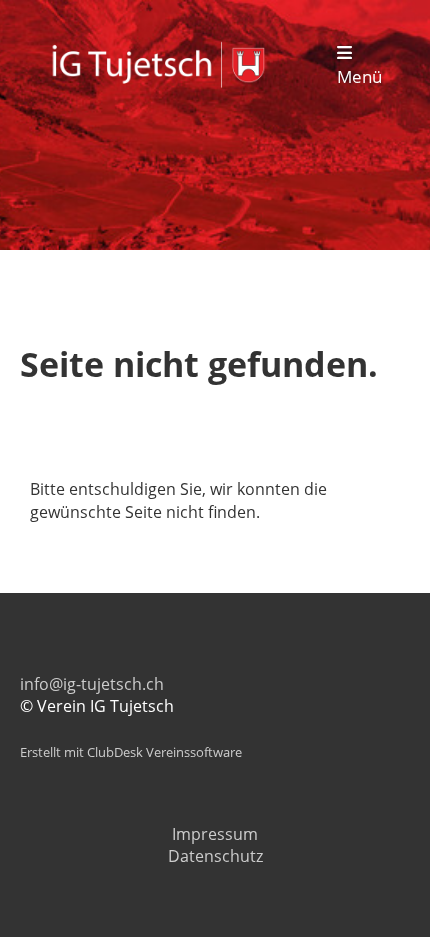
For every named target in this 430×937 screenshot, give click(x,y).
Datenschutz (215, 856)
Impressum (215, 834)
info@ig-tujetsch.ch (92, 684)
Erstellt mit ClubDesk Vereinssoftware (131, 752)
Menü (359, 76)
